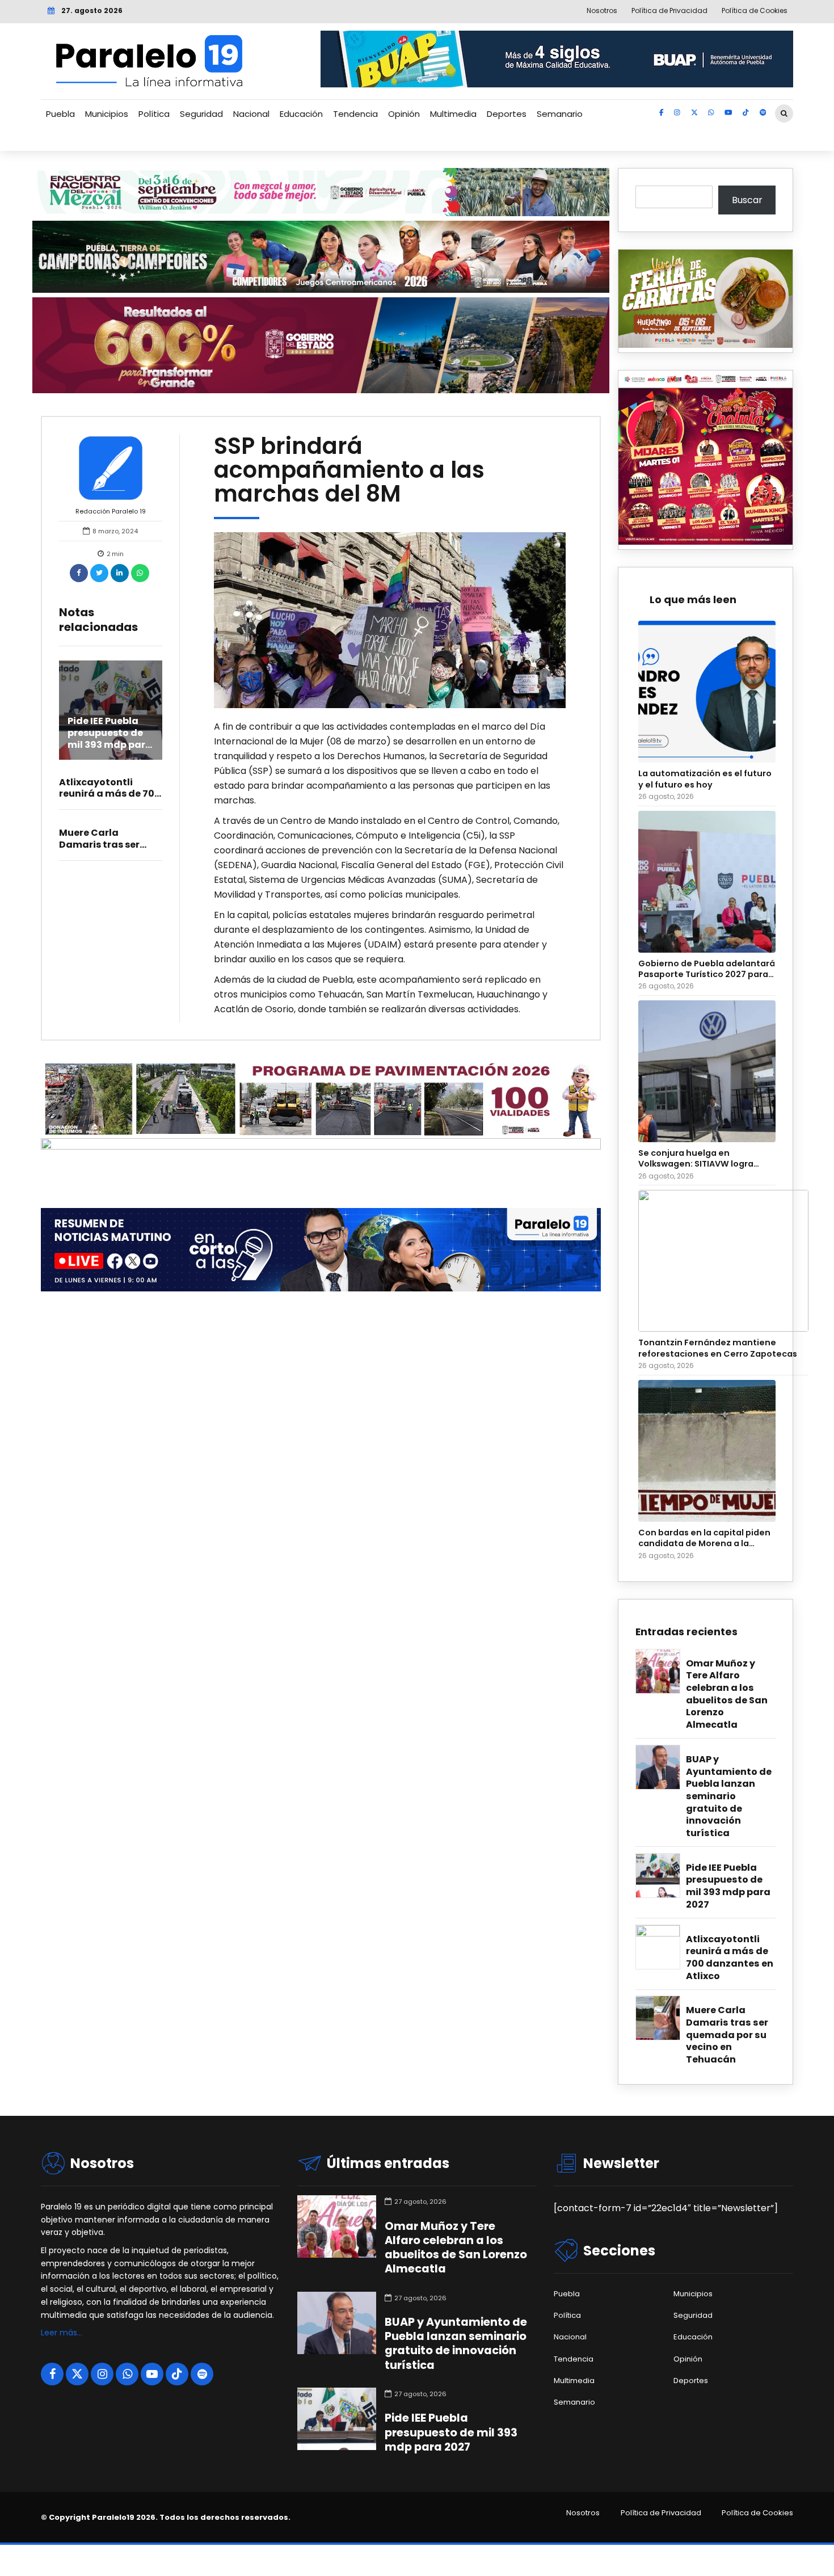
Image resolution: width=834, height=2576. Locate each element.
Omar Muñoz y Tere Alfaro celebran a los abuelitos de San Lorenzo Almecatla (727, 1694)
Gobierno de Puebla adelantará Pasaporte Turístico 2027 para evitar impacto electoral (707, 969)
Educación (301, 114)
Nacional (251, 114)
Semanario (560, 114)
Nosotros (583, 2513)
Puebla (60, 114)
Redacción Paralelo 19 (111, 511)
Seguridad (201, 114)
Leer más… (62, 2333)
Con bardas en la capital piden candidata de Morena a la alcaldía (704, 1539)
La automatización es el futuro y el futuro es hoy (705, 779)
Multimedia (453, 114)
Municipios (107, 114)
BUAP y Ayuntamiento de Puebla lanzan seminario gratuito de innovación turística (729, 1796)
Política (154, 114)
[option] (390, 620)
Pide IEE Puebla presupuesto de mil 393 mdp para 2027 (110, 738)
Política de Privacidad (661, 2513)
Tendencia (355, 114)
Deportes (507, 114)
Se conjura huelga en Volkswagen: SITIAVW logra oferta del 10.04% (696, 1159)
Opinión (404, 114)
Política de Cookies (757, 2513)
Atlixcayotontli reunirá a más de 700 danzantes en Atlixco (110, 794)
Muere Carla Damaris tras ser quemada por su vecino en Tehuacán (727, 2035)
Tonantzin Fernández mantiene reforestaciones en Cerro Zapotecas (718, 1348)
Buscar (747, 200)
